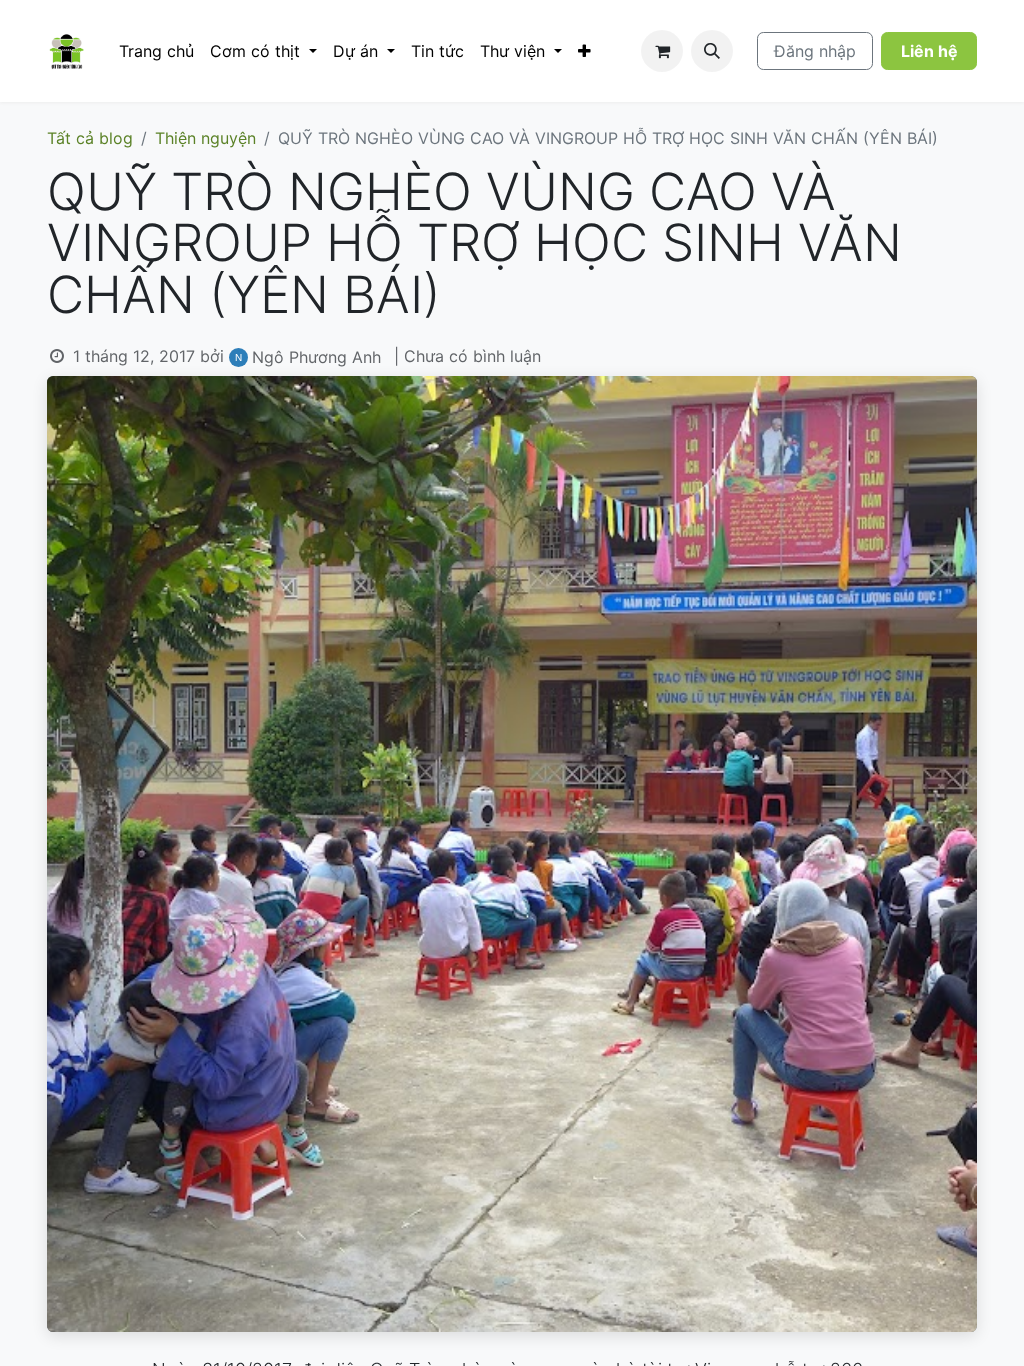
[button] (712, 51)
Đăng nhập (815, 51)
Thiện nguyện (205, 138)
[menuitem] (156, 51)
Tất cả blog (90, 138)
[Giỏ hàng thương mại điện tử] (662, 51)
